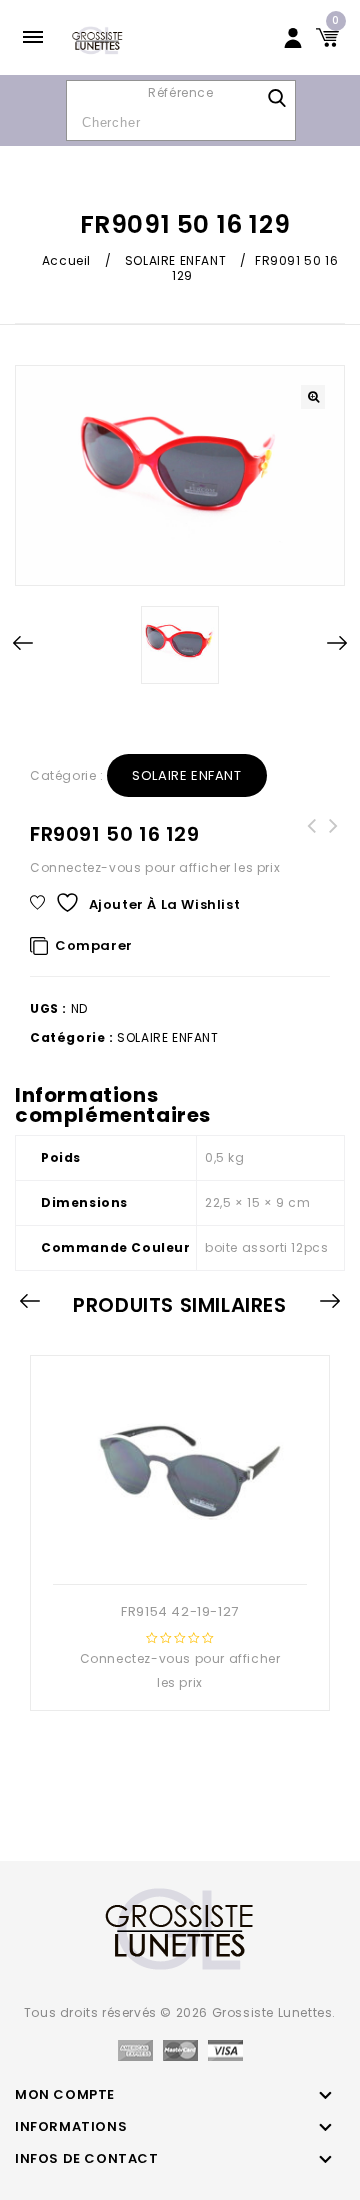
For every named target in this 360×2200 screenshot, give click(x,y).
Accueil (66, 260)
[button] (313, 397)
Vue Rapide (158, 1552)
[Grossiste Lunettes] (97, 39)
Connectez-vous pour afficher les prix (155, 867)
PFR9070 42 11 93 (334, 838)
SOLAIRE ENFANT (175, 260)
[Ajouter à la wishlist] (197, 1552)
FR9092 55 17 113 (312, 838)
